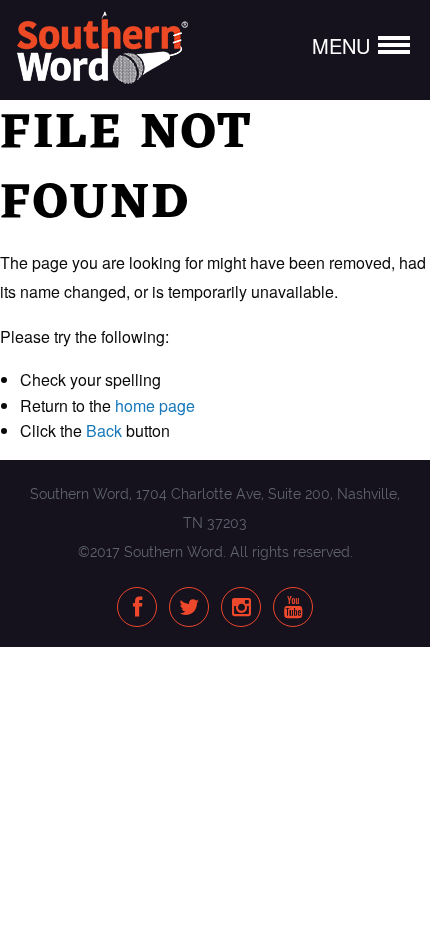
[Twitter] (189, 608)
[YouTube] (293, 608)
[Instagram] (241, 608)
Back (104, 430)
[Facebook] (137, 608)
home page (155, 405)
